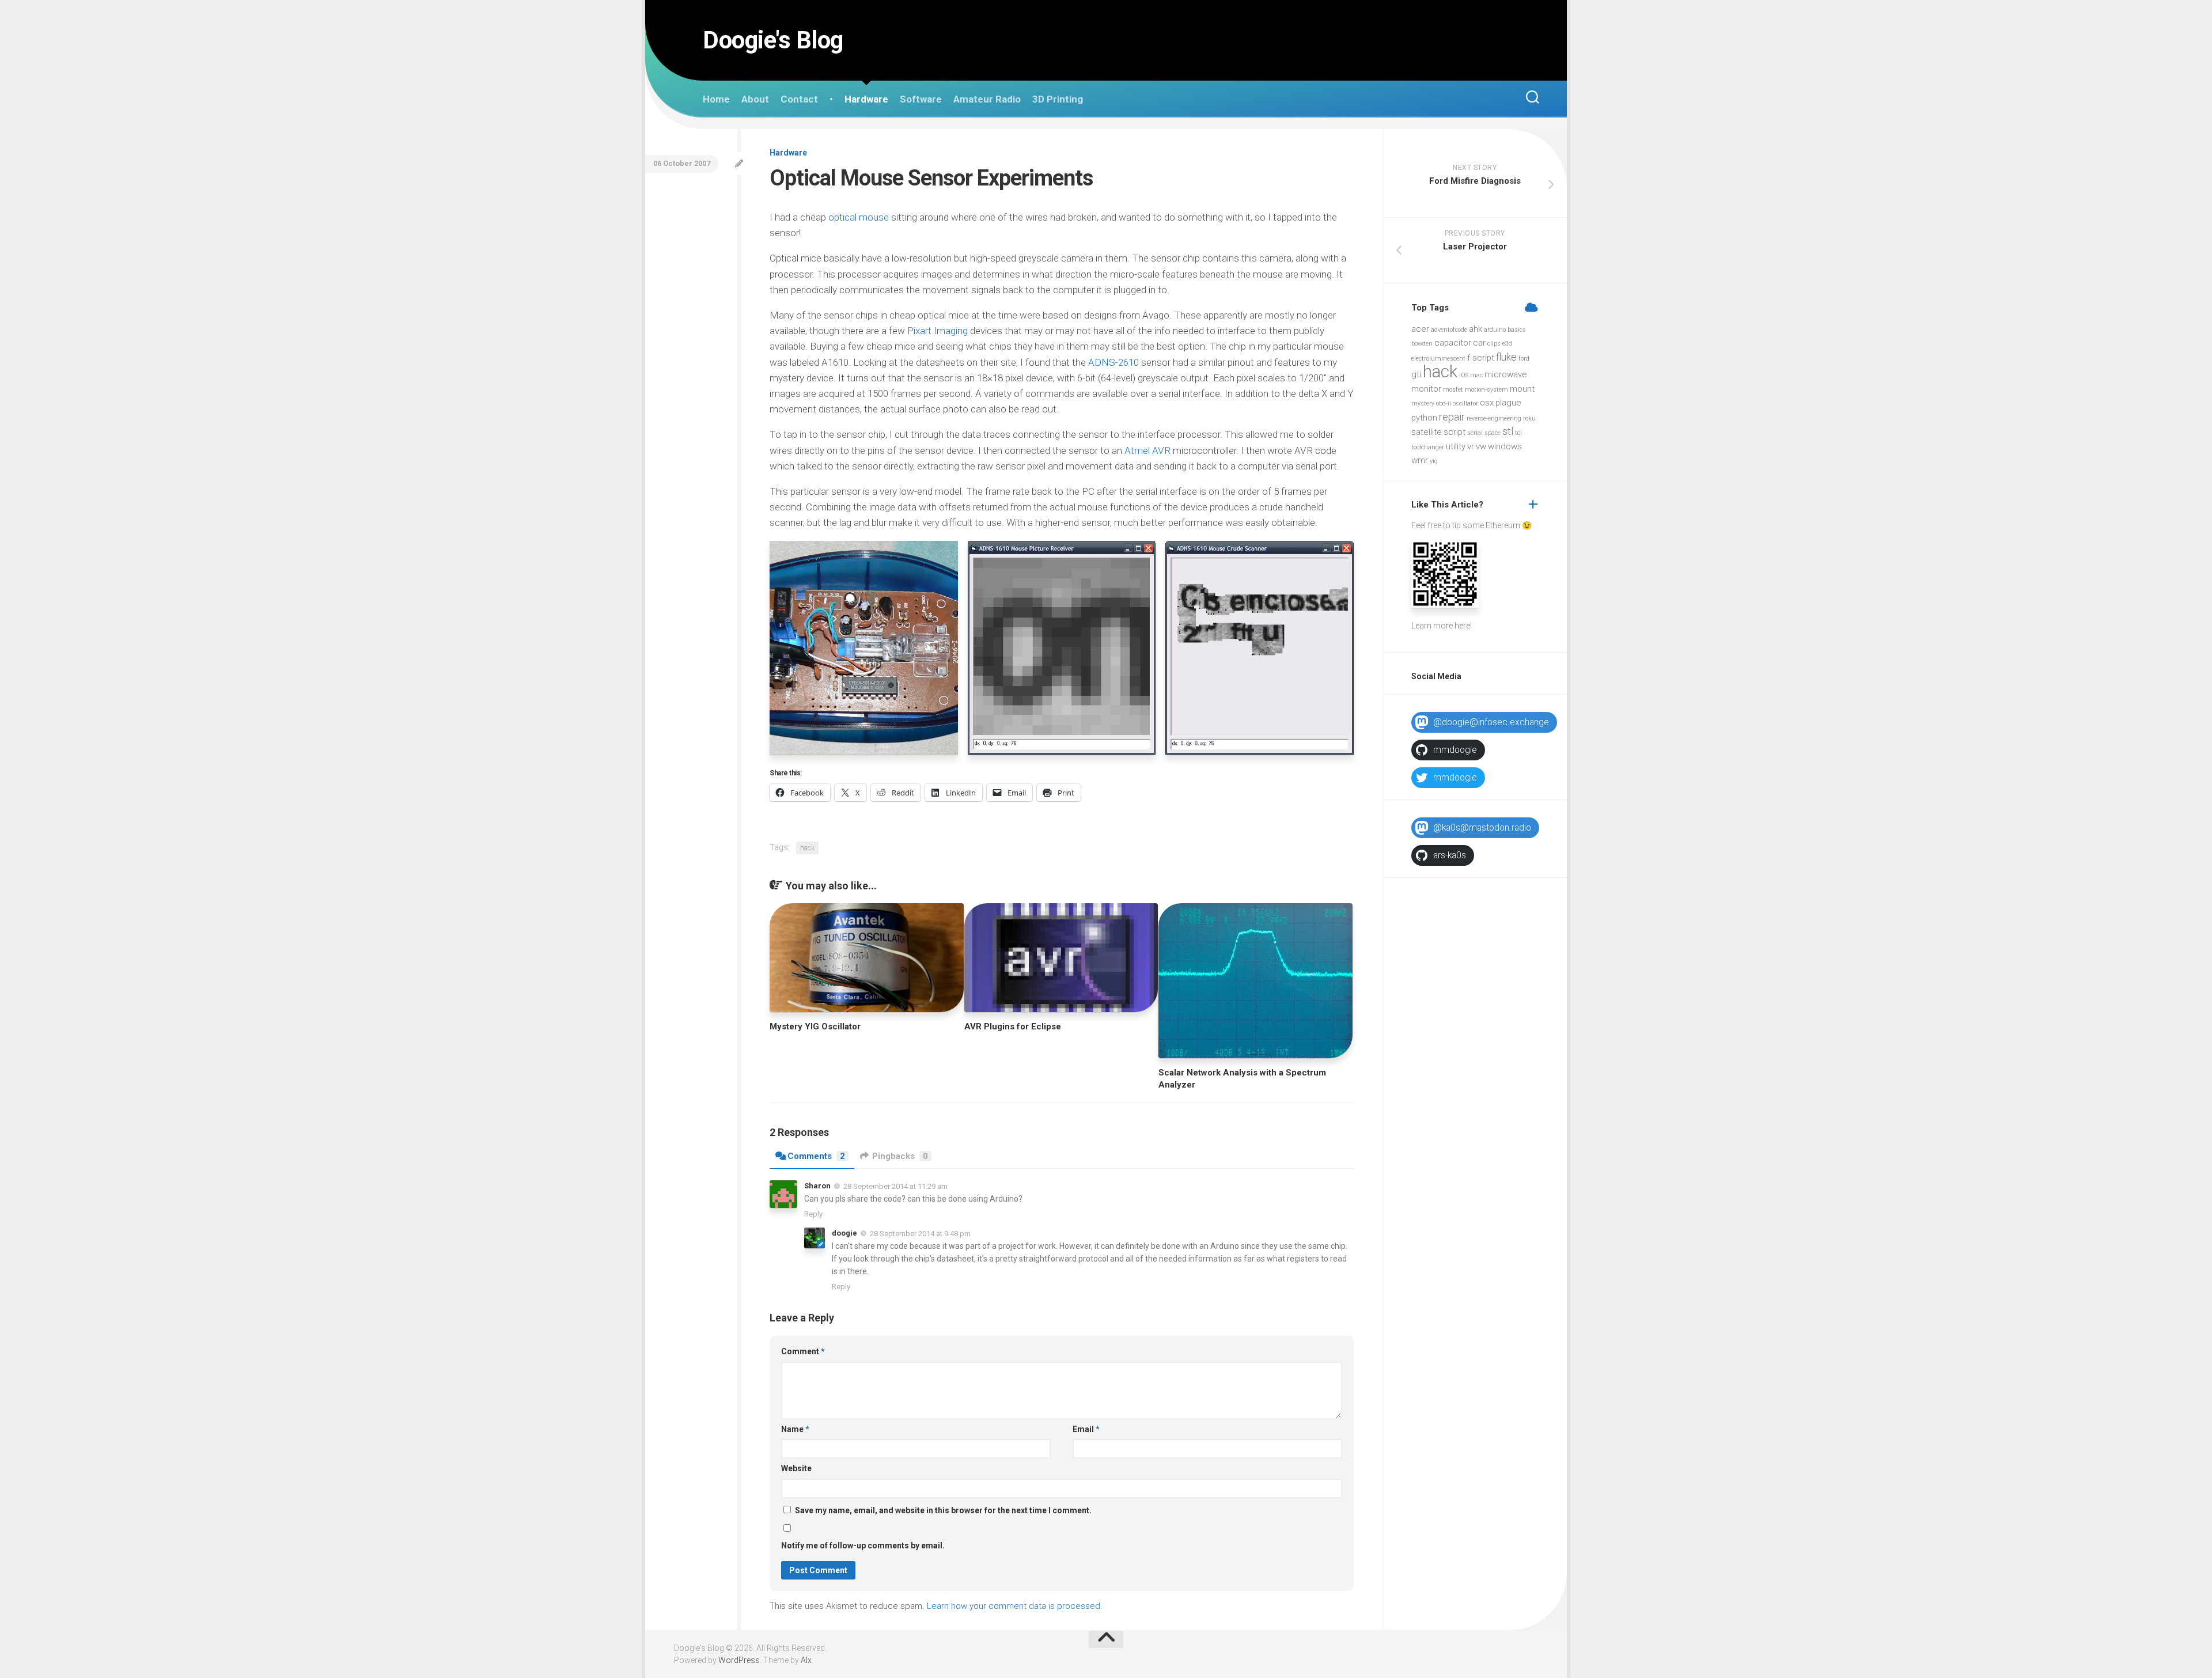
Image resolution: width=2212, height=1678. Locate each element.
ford (1524, 359)
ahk (1476, 329)
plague (1508, 403)
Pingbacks (900, 1156)
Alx (806, 1660)
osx (1487, 403)
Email (1086, 1429)
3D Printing (1058, 99)
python (1424, 418)
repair (1452, 417)
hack (807, 848)
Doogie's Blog (773, 40)
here (1462, 626)
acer (1420, 329)
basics (1517, 330)
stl (1508, 431)
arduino (1495, 330)
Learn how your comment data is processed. (1015, 1606)
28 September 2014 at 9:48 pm (920, 1234)
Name (795, 1429)
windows (1505, 446)
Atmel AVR (1147, 450)
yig (1434, 461)
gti (1416, 374)
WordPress (739, 1660)
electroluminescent (1438, 359)
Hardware (866, 99)
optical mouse (859, 217)
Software (921, 99)
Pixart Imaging (938, 331)
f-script (1481, 358)
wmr (1420, 460)
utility (1456, 446)
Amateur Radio (987, 99)
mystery (1423, 404)
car (1479, 343)
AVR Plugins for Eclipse (1013, 1027)
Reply (813, 1214)
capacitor (1453, 343)
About (755, 99)
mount (1522, 389)
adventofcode (1449, 330)
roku (1529, 418)
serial (1475, 433)
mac (1476, 375)
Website (796, 1468)
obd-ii (1444, 404)
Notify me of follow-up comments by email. (863, 1546)
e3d (1507, 344)
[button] (864, 648)
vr (1471, 446)
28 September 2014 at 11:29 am (895, 1186)
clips (1494, 344)
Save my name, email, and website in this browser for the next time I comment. (943, 1510)
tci (1518, 433)
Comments (816, 1156)
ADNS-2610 (1113, 362)
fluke (1506, 357)
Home (716, 99)
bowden (1422, 344)
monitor (1426, 389)
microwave (1506, 374)
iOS (1464, 375)
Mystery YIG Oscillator (815, 1027)
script (1455, 432)
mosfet (1453, 390)
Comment (803, 1351)
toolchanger (1428, 447)
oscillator (1465, 404)
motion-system (1486, 390)
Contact (799, 99)
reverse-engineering (1494, 418)
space (1493, 433)
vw (1481, 446)
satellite (1427, 432)
